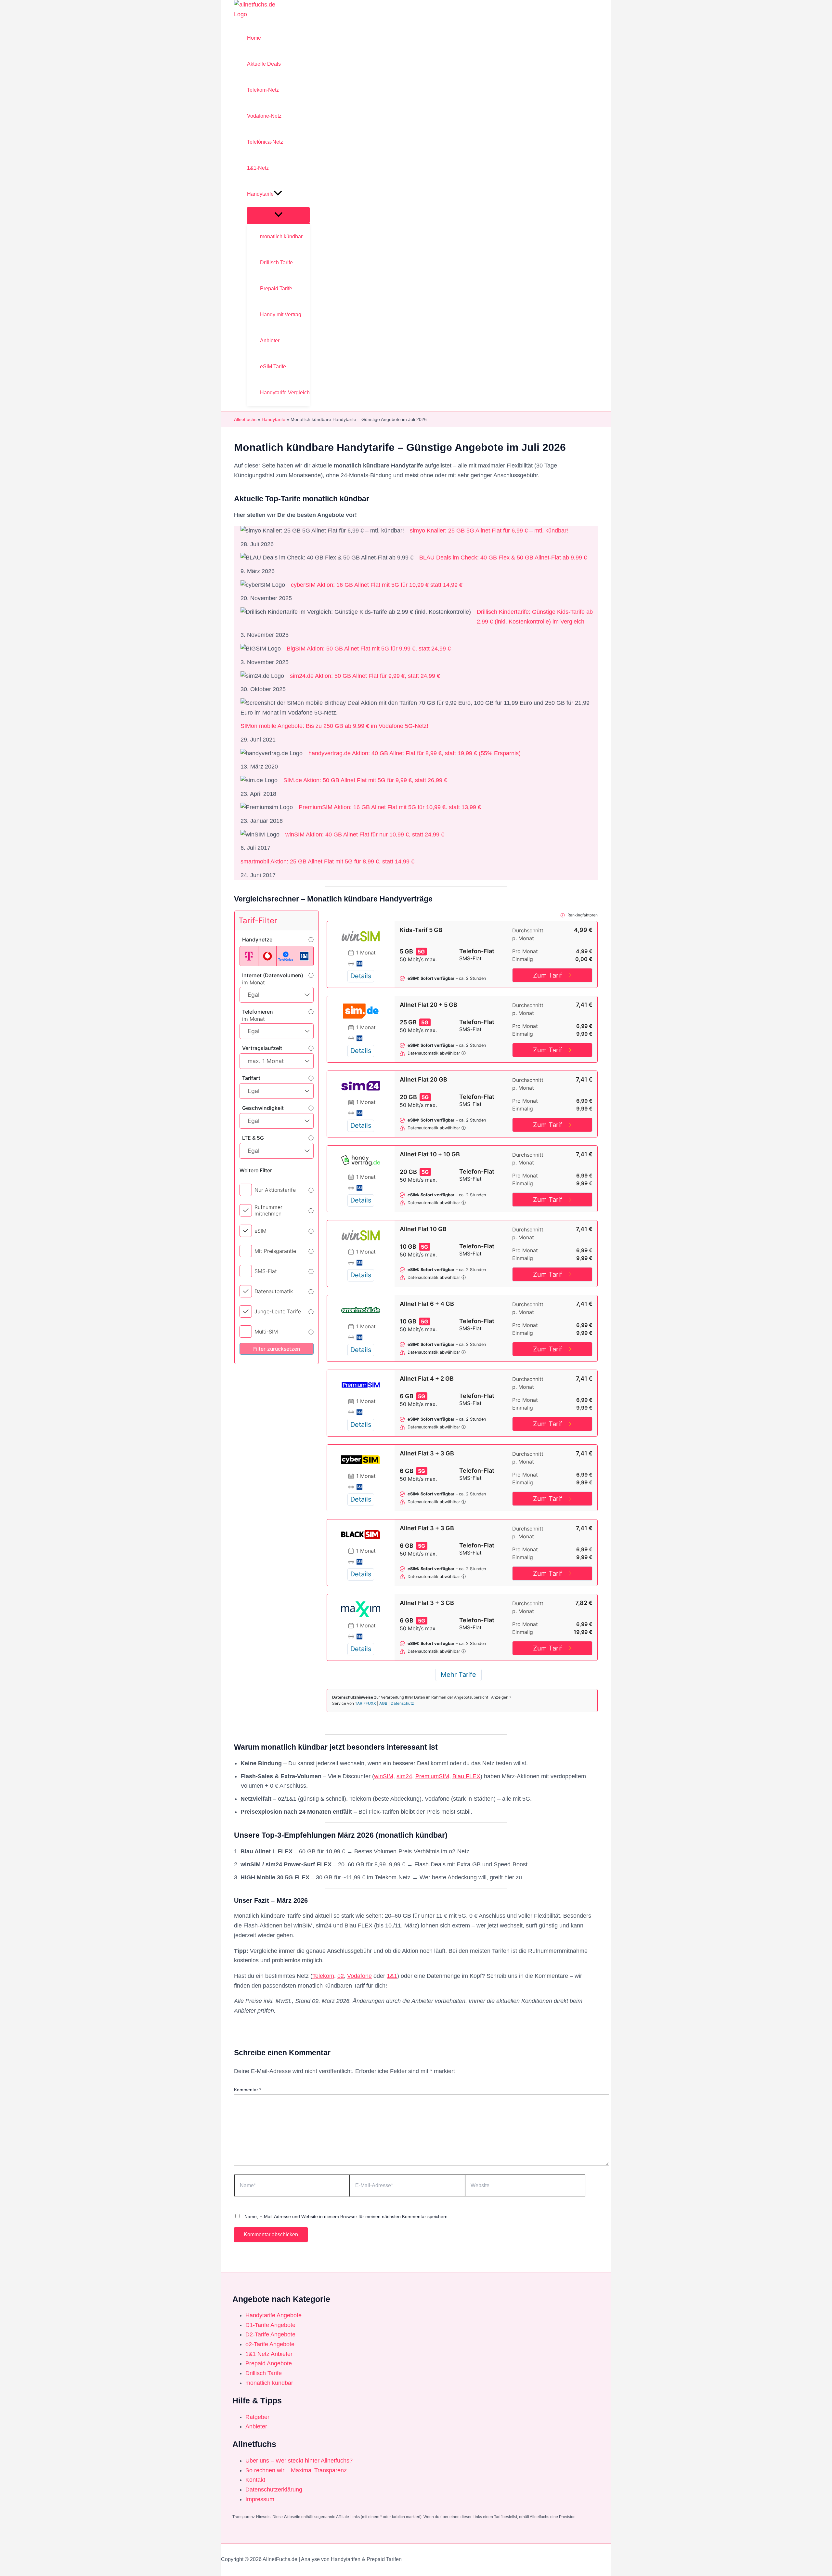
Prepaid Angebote (269, 2363)
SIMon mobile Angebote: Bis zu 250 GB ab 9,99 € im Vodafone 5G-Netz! (334, 726)
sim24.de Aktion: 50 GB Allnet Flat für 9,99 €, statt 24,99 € (365, 676)
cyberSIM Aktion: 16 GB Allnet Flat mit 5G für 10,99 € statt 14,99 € (377, 585)
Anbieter (256, 2426)
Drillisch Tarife (264, 2373)
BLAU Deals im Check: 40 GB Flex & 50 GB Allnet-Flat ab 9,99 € (503, 558)
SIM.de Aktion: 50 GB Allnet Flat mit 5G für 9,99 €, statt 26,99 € (365, 780)
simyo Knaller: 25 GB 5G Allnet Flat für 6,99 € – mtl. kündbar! (489, 531)
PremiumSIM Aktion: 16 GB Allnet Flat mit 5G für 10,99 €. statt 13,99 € (390, 807)
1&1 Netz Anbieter (269, 2354)
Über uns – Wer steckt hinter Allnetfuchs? (299, 2461)
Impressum (260, 2499)
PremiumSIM (432, 1776)
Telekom (323, 1976)
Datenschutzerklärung (274, 2490)
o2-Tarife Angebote (270, 2344)
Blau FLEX (466, 1776)
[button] (278, 194)
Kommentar (247, 2090)
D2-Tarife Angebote (270, 2334)
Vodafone (359, 1976)
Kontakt (255, 2480)
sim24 (404, 1776)
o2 (341, 1976)
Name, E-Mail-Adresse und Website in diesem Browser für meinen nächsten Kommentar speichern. (347, 2216)
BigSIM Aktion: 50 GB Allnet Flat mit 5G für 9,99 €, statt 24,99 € (369, 649)
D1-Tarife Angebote (270, 2325)
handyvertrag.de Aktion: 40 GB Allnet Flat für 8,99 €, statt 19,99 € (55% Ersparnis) (415, 753)
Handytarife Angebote (273, 2315)
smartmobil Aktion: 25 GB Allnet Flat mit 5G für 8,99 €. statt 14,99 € (327, 861)
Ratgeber (257, 2417)
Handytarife (273, 419)
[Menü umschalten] (278, 215)
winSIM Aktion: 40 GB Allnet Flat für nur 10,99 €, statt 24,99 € (365, 835)
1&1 (392, 1976)
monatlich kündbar (269, 2383)
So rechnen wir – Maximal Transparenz (296, 2470)
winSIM (384, 1776)
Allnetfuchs (245, 419)
